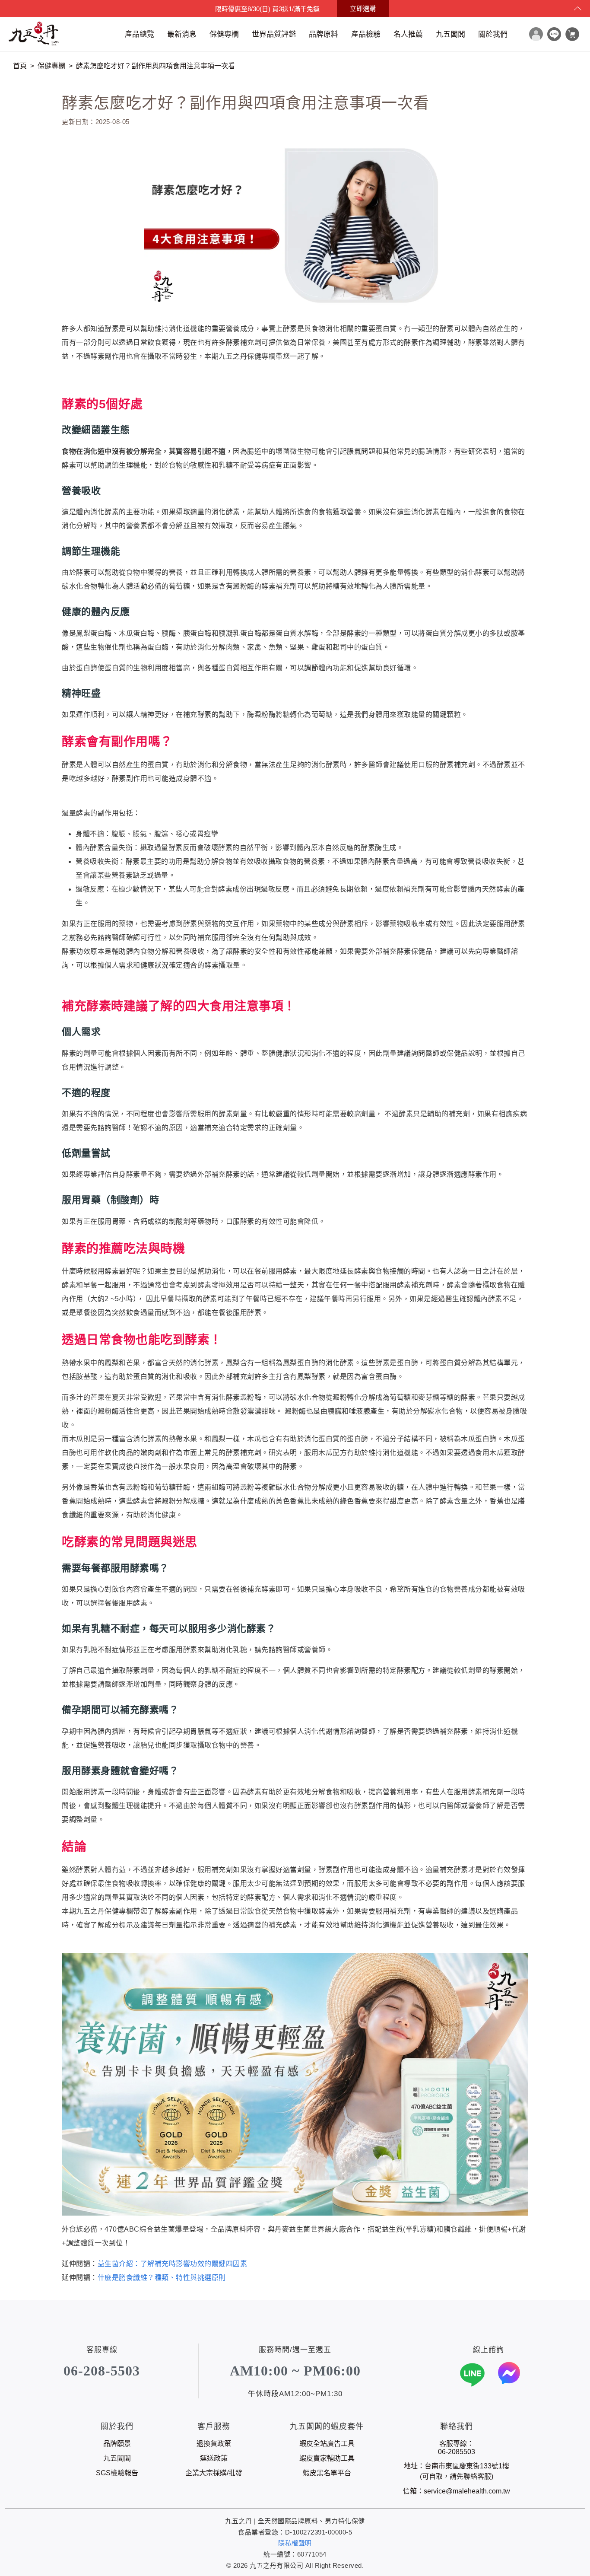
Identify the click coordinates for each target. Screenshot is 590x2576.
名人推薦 (408, 34)
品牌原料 (324, 34)
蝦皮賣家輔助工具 (327, 2458)
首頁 (20, 66)
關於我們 (493, 34)
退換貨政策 (214, 2444)
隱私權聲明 (295, 2543)
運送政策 (214, 2458)
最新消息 (182, 34)
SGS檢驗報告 (117, 2473)
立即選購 (363, 8)
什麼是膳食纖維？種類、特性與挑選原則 (162, 2278)
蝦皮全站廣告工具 (327, 2444)
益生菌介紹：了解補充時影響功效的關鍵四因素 (173, 2264)
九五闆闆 (450, 34)
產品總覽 (140, 34)
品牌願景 (117, 2444)
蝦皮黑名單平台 (327, 2473)
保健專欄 (224, 34)
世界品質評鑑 (274, 34)
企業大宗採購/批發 (214, 2473)
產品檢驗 (366, 34)
